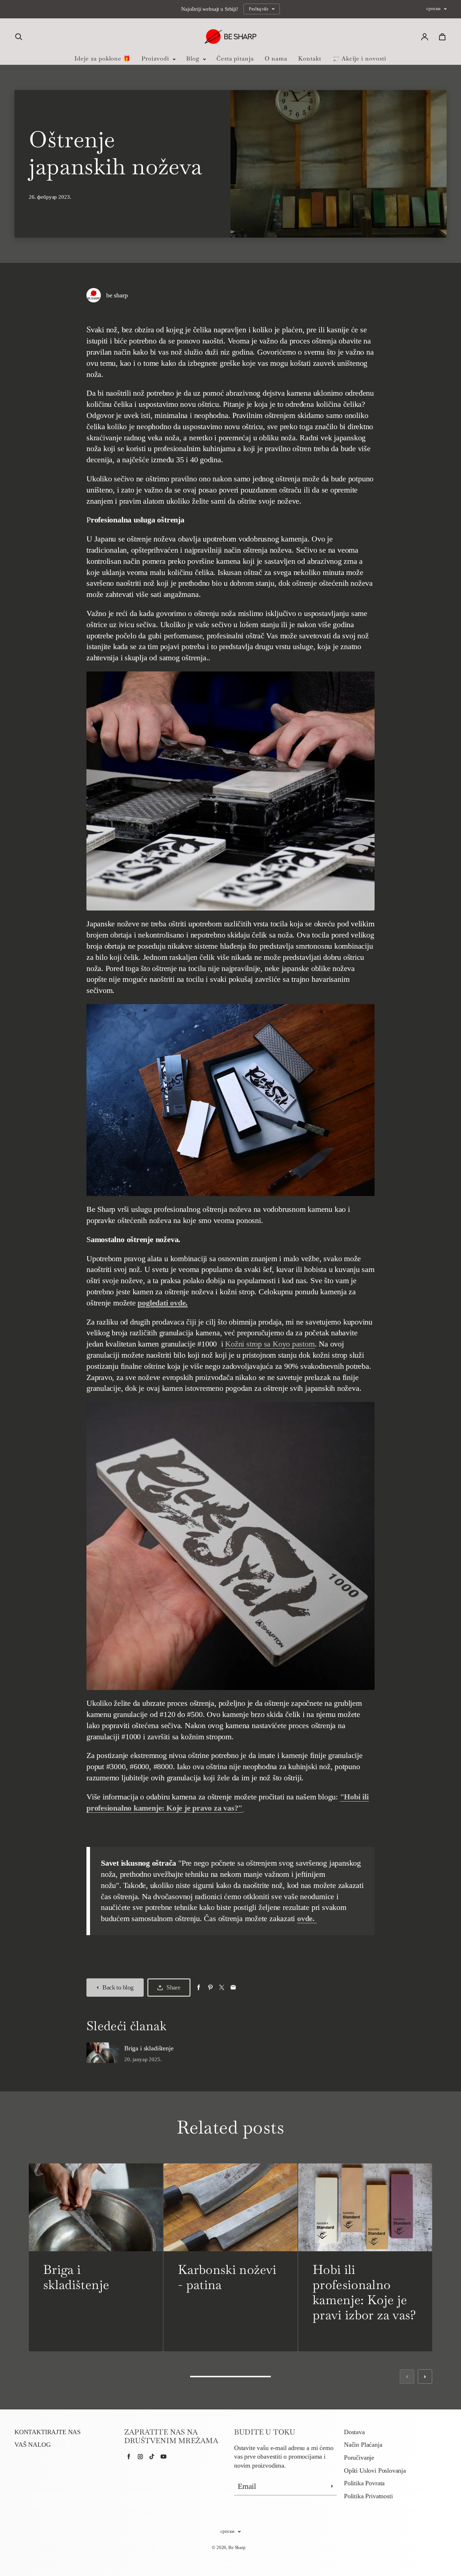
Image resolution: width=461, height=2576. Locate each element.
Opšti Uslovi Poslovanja (375, 2471)
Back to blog (118, 1987)
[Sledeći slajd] (425, 2377)
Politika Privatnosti (368, 2496)
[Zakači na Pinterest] (210, 1988)
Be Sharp (237, 2547)
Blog (194, 59)
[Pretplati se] (332, 2486)
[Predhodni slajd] (407, 2377)
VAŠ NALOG (32, 2445)
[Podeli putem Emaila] (233, 1988)
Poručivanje (359, 2458)
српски (433, 9)
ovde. (307, 1918)
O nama (276, 59)
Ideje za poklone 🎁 (103, 59)
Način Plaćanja (363, 2445)
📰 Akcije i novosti (359, 59)
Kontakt (310, 59)
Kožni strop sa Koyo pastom (270, 1344)
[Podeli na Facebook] (199, 1988)
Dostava (354, 2432)
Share (173, 1987)
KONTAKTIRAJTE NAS (48, 2432)
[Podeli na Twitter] (222, 1988)
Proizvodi (156, 59)
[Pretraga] (19, 37)
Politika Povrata (364, 2483)
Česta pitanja (235, 59)
